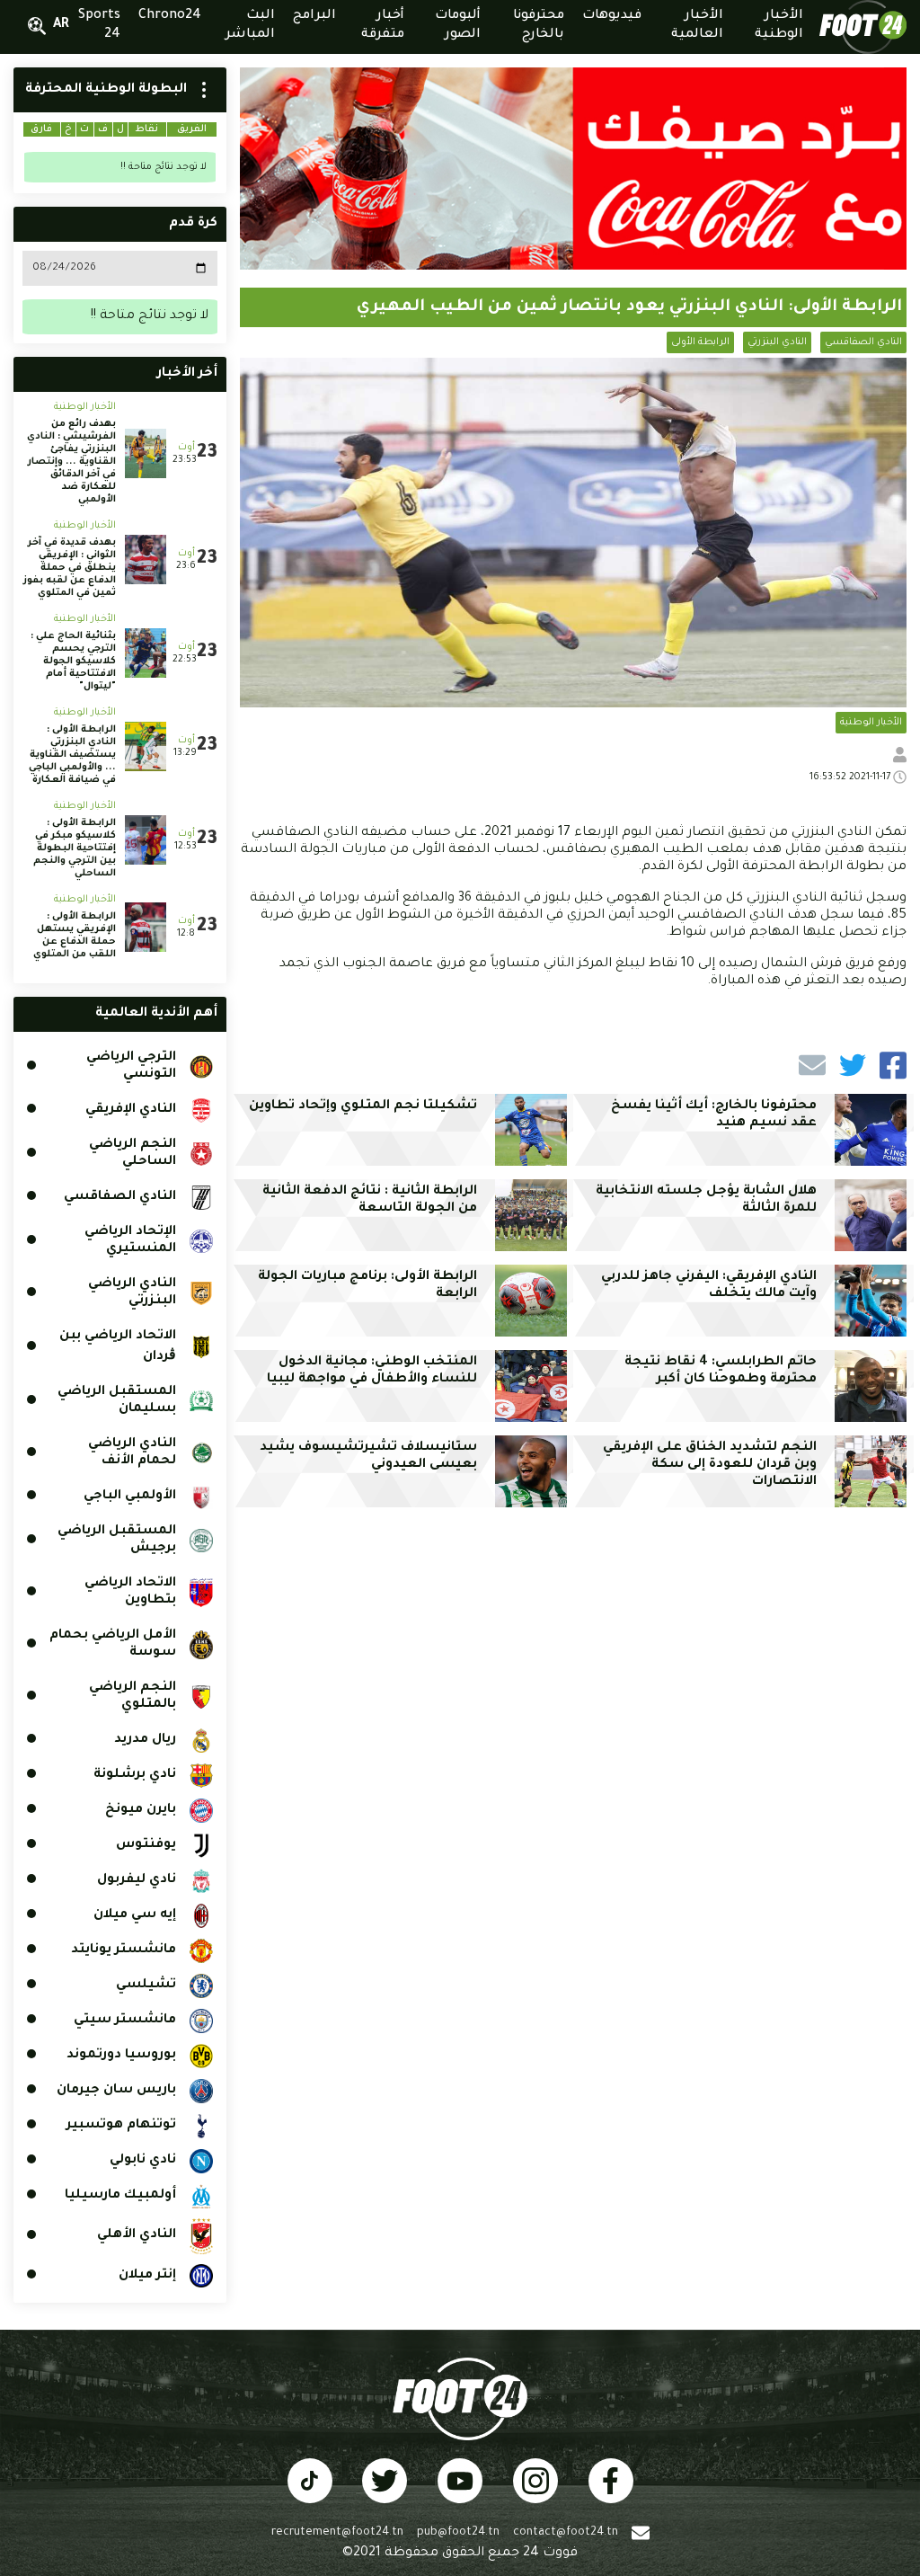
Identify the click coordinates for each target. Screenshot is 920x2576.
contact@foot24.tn (566, 2533)
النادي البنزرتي (777, 342)
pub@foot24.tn (458, 2533)
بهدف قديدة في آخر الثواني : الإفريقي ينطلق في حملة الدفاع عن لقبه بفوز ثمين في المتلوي (70, 568)
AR (61, 25)
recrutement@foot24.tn (337, 2533)
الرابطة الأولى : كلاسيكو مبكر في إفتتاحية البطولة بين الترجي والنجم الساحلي (75, 848)
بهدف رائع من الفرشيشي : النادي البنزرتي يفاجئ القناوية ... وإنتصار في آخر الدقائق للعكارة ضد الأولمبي (71, 462)
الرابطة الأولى (700, 342)
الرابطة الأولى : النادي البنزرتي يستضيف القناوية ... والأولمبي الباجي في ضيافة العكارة (72, 755)
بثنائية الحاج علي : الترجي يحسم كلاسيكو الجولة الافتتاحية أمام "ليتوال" (73, 662)
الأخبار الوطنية (871, 723)
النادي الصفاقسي (863, 342)
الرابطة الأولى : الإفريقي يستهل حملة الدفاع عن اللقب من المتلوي (75, 936)
